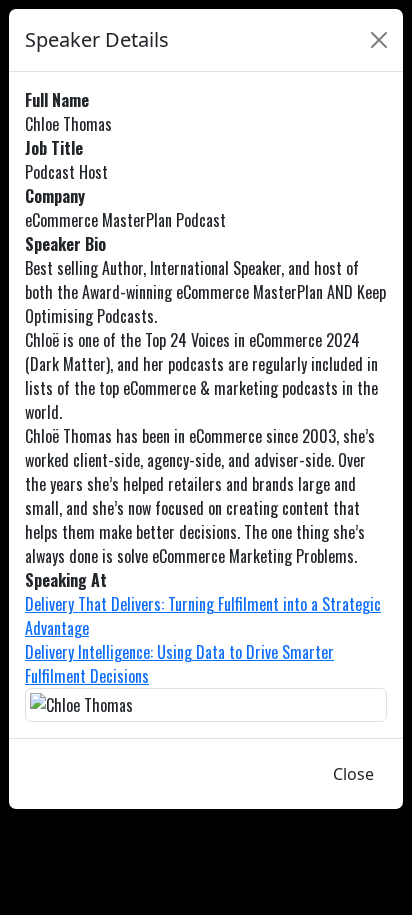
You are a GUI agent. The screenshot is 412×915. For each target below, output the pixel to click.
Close (353, 774)
